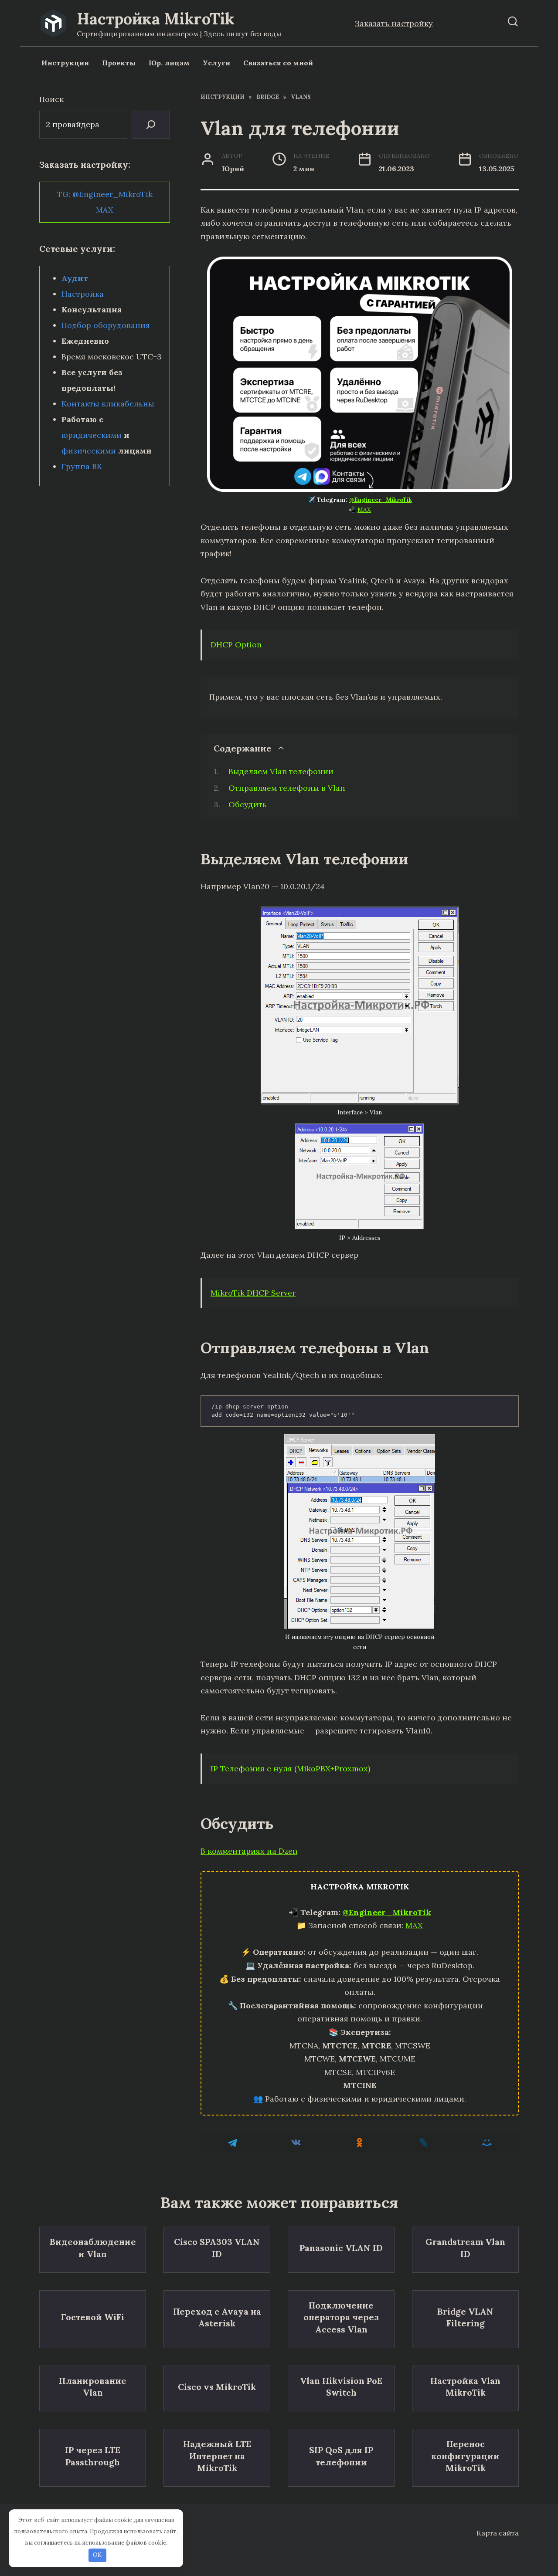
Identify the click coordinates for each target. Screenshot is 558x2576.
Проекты (119, 63)
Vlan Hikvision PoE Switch (341, 2387)
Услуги (216, 63)
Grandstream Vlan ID (465, 2248)
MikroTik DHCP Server (253, 1293)
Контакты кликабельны (108, 404)
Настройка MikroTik (156, 19)
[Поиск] (151, 125)
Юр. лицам (169, 63)
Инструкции (65, 63)
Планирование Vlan (93, 2387)
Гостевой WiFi (93, 2317)
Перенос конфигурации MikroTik (465, 2456)
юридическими (92, 435)
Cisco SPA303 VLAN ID (217, 2248)
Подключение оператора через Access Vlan (341, 2317)
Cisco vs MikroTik (217, 2386)
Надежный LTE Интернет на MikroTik (217, 2456)
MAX (364, 510)
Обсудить (248, 804)
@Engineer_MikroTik (381, 500)
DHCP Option (236, 645)
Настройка (83, 294)
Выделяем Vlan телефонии (281, 771)
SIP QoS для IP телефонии (341, 2456)
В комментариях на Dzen (249, 1851)
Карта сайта (498, 2533)
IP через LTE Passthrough (93, 2456)
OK (97, 2555)
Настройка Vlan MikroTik (465, 2387)
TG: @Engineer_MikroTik (105, 194)
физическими (89, 451)
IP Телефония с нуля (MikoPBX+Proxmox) (290, 1769)
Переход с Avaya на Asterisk (217, 2317)
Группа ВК (82, 466)
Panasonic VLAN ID (341, 2248)
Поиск (51, 99)
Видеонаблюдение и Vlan (93, 2248)
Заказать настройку (394, 23)
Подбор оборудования (106, 325)
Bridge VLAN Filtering (465, 2317)
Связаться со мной (278, 63)
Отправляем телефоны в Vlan (287, 788)
